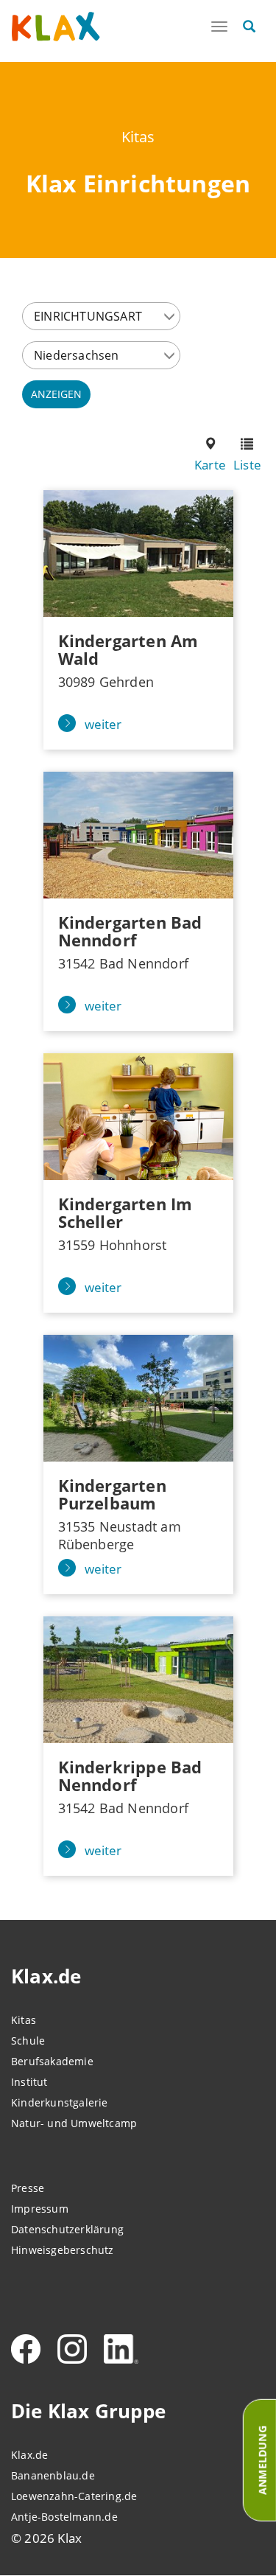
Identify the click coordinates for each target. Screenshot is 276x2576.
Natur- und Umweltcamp (74, 2123)
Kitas (138, 137)
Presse (28, 2188)
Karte (210, 465)
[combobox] (101, 316)
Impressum (40, 2209)
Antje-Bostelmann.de (64, 2517)
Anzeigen (56, 394)
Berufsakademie (52, 2061)
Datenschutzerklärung (67, 2229)
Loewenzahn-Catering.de (74, 2496)
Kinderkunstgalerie (60, 2102)
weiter (103, 724)
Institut (29, 2082)
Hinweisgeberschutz (63, 2250)
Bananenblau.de (53, 2475)
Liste (247, 465)
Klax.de (29, 2455)
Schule (28, 2041)
